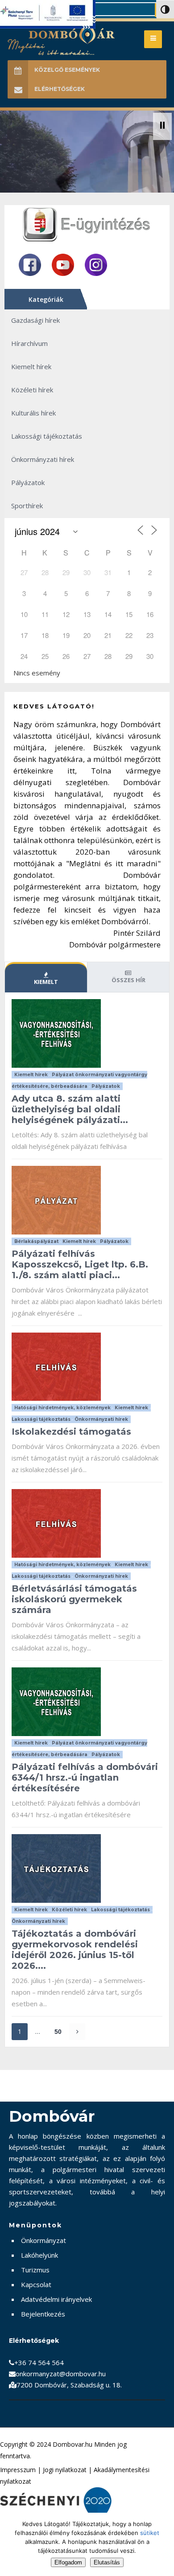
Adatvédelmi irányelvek (56, 2299)
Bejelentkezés (43, 2314)
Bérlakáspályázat (36, 1241)
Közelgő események (67, 70)
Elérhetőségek (60, 89)
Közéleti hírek (32, 390)
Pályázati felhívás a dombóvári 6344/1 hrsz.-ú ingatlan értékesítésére (85, 1778)
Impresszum (18, 2470)
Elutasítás (107, 2562)
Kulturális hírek (33, 413)
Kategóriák (46, 299)
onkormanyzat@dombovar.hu (61, 2374)
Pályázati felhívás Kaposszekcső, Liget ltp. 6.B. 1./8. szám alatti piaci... (80, 1264)
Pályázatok (28, 482)
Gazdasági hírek (35, 320)
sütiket (150, 2533)
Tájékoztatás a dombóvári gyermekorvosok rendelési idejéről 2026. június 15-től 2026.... (75, 1950)
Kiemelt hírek (31, 366)
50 (58, 2032)
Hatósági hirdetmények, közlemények (62, 1408)
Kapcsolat (36, 2284)
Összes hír (128, 980)
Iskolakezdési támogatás (71, 1432)
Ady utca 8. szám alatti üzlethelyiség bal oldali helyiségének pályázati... (70, 1109)
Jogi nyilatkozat (65, 2470)
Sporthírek (27, 506)
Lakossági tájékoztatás (47, 436)
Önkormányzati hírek (43, 459)
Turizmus (35, 2270)
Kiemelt (46, 982)
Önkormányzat (43, 2240)
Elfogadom (68, 2562)
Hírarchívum (29, 343)
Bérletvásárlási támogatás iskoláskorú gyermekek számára (74, 1599)
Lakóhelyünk (39, 2255)
